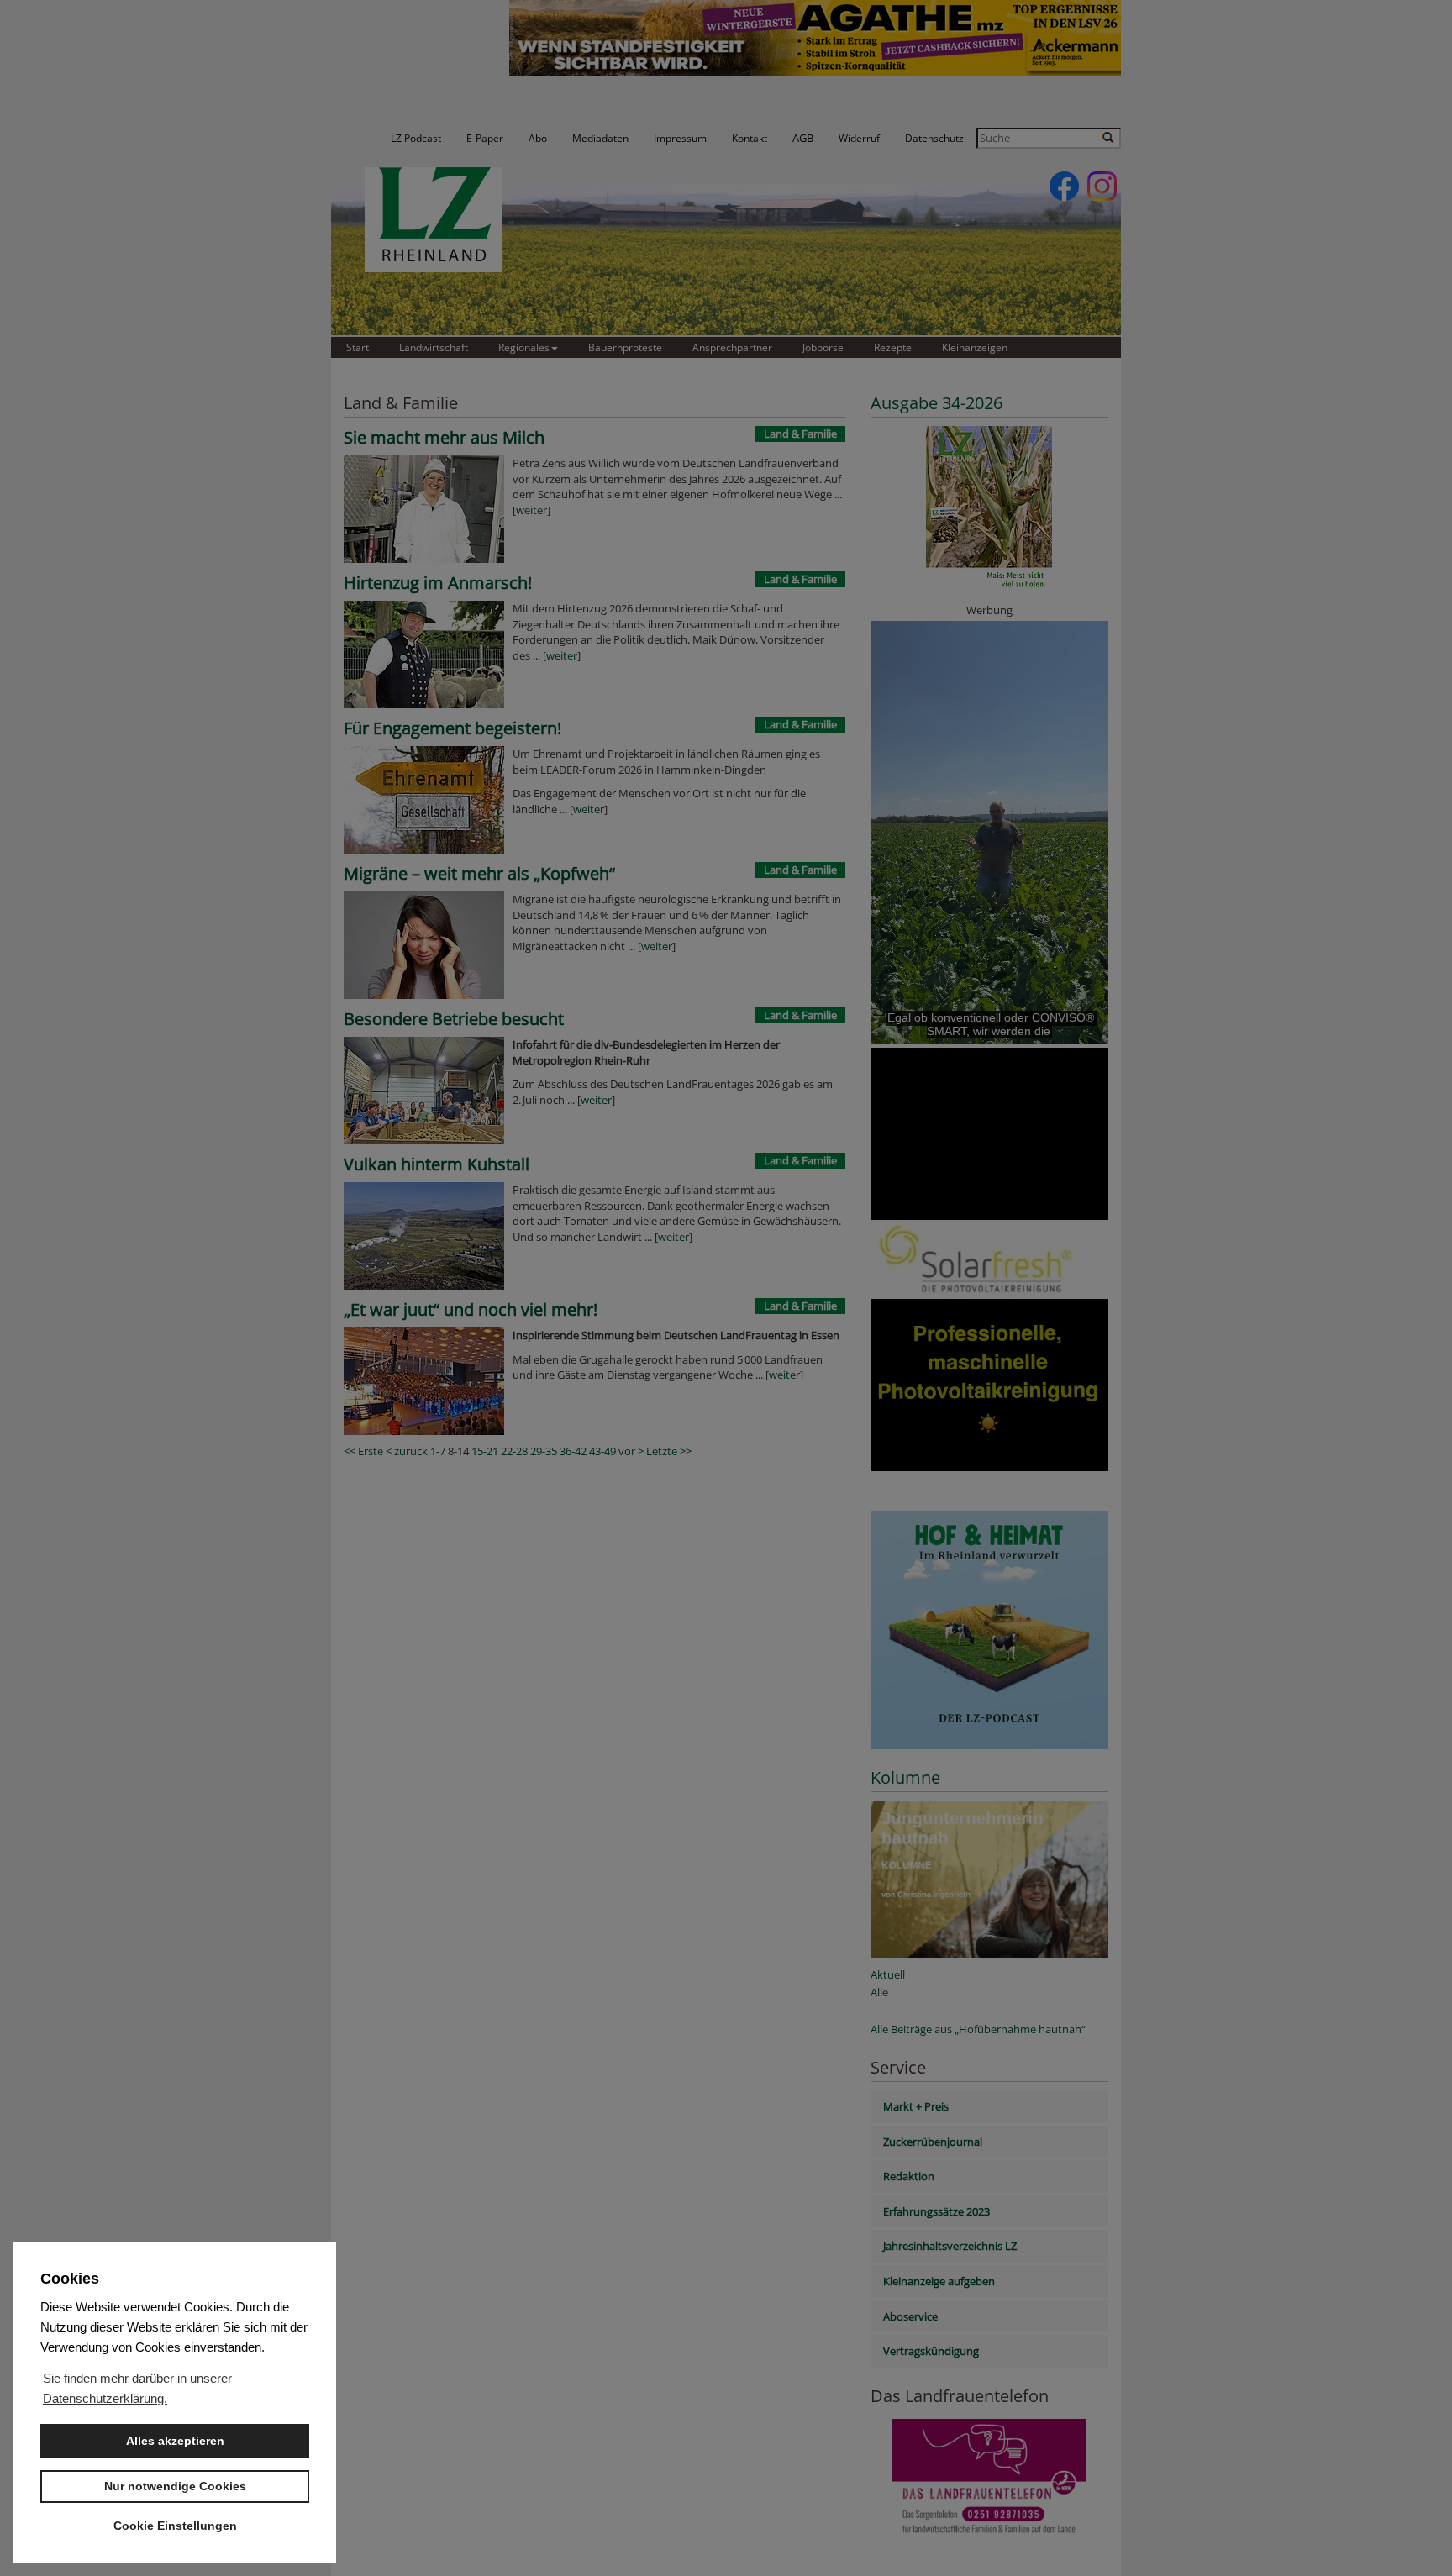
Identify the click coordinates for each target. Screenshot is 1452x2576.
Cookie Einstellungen (175, 2526)
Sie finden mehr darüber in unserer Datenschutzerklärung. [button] (137, 2388)
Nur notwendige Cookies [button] (175, 2486)
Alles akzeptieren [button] (175, 2441)
